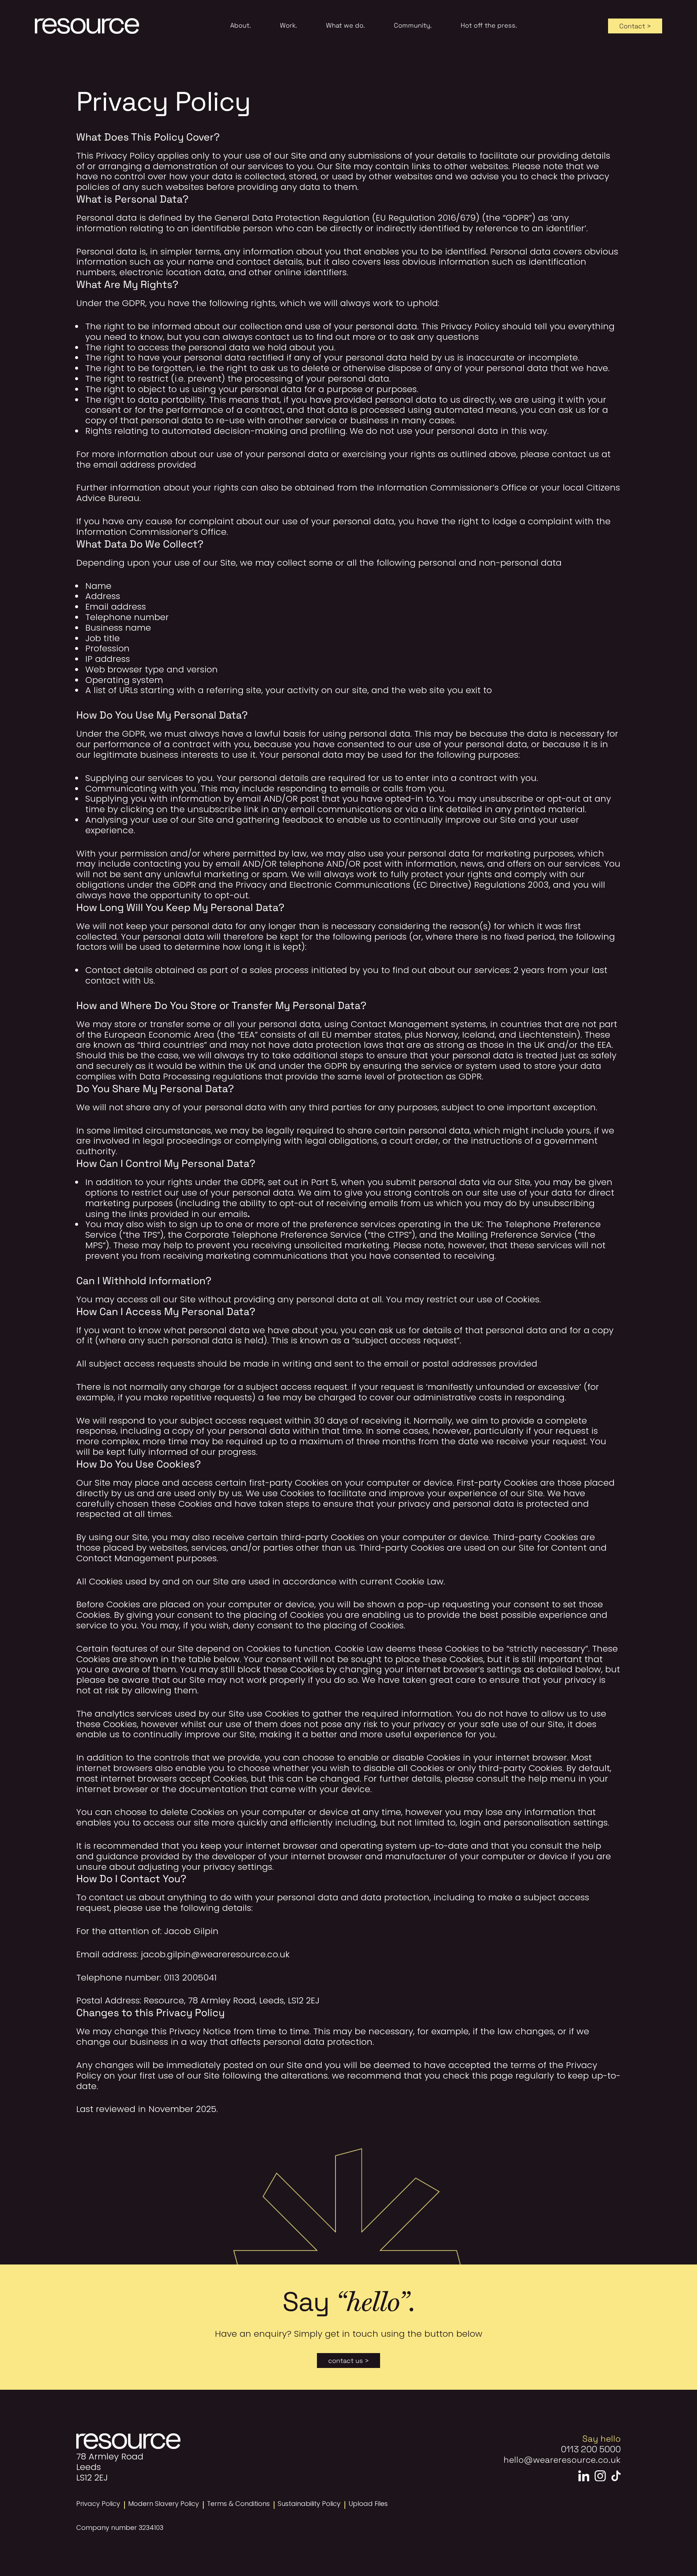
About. (241, 25)
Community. (413, 25)
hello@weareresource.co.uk (562, 2459)
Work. (288, 25)
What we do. (345, 25)
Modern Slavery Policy (164, 2504)
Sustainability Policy (309, 2504)
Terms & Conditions (238, 2504)
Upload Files (368, 2504)
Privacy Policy (98, 2504)
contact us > (348, 2360)
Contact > (635, 26)
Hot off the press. (489, 25)
